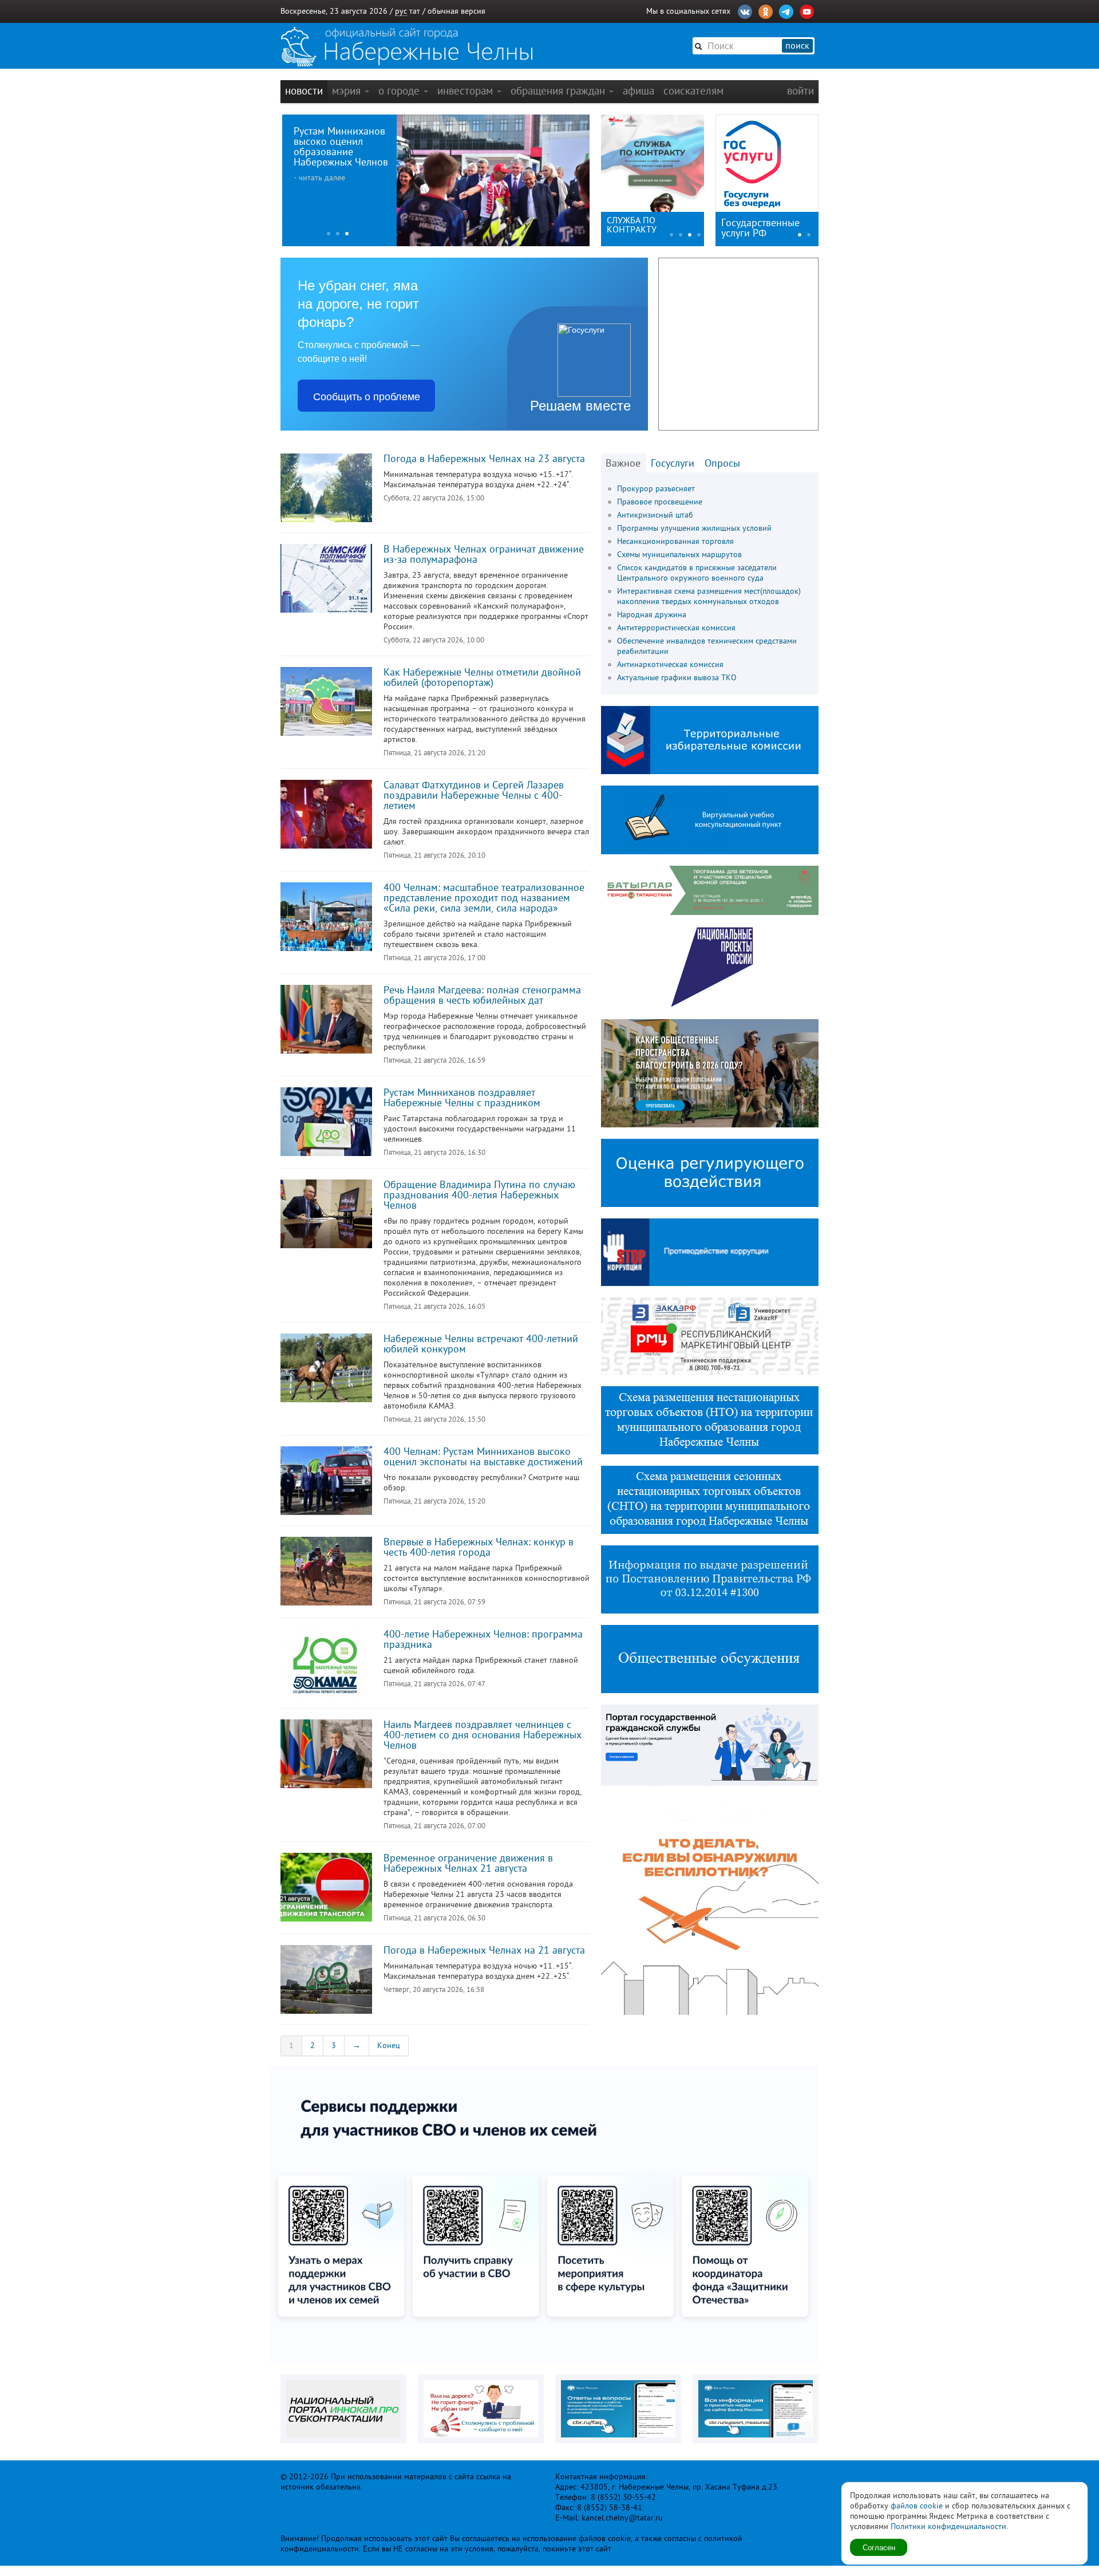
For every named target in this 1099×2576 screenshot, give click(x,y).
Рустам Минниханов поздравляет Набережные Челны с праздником (462, 1098)
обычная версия (456, 11)
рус (401, 11)
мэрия (348, 91)
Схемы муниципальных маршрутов (679, 555)
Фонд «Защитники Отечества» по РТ (644, 225)
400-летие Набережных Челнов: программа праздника (483, 1639)
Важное (623, 463)
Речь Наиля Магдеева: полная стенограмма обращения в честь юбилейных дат (482, 995)
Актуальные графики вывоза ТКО (677, 678)
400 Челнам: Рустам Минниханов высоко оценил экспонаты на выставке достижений (483, 1457)
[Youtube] (807, 10)
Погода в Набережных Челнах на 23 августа (484, 459)
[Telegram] (786, 10)
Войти (800, 91)
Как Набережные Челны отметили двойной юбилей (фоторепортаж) (482, 677)
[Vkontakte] (745, 10)
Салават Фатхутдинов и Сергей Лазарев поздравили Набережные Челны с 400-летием (474, 795)
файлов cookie (917, 2506)
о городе (400, 91)
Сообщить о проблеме (367, 396)
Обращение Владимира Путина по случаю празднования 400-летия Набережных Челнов (479, 1195)
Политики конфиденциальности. (949, 2526)
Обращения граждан (559, 91)
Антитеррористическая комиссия (676, 628)
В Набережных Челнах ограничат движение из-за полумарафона (484, 554)
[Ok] (766, 10)
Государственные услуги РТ (760, 228)
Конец (389, 2046)
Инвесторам (467, 91)
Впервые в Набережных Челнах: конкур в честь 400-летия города (479, 1547)
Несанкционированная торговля (675, 541)
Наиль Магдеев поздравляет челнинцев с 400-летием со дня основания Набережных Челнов (483, 1735)
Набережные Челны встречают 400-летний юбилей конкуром (481, 1344)
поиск (797, 46)
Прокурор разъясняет (656, 489)
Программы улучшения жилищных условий (694, 528)
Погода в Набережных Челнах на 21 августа (484, 1950)
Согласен (879, 2547)
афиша (639, 91)
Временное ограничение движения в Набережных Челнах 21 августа (468, 1863)
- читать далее (318, 178)
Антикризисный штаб (655, 515)
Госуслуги (673, 463)
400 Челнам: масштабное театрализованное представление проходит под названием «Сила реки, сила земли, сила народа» (484, 898)
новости (304, 91)
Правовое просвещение (660, 502)
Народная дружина (652, 615)
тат (415, 11)
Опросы (722, 463)
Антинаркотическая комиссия (670, 664)
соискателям (693, 91)
